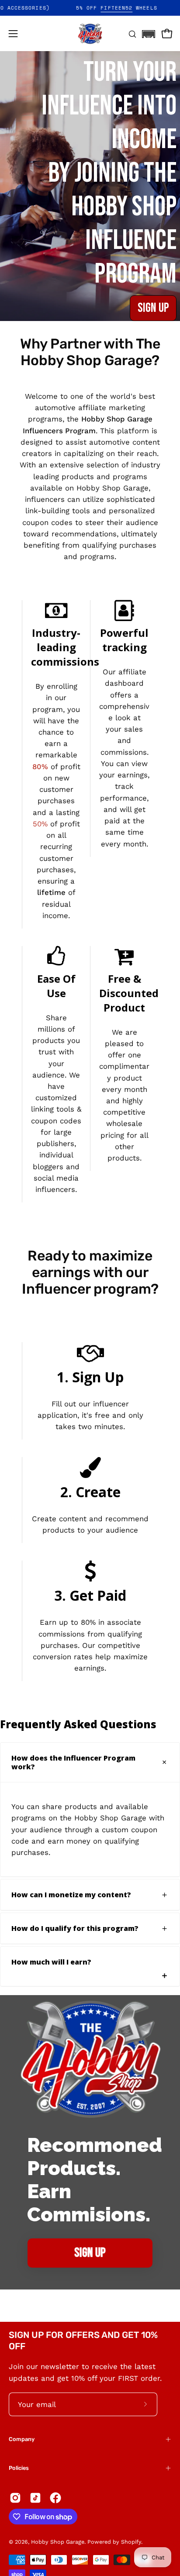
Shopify (131, 2542)
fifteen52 (133, 8)
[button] (149, 31)
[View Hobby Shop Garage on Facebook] (55, 2498)
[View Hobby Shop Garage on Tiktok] (35, 2498)
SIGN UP (90, 2253)
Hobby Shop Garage (58, 2542)
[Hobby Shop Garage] (90, 34)
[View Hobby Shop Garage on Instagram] (15, 2498)
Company (22, 2439)
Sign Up (153, 308)
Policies (19, 2468)
